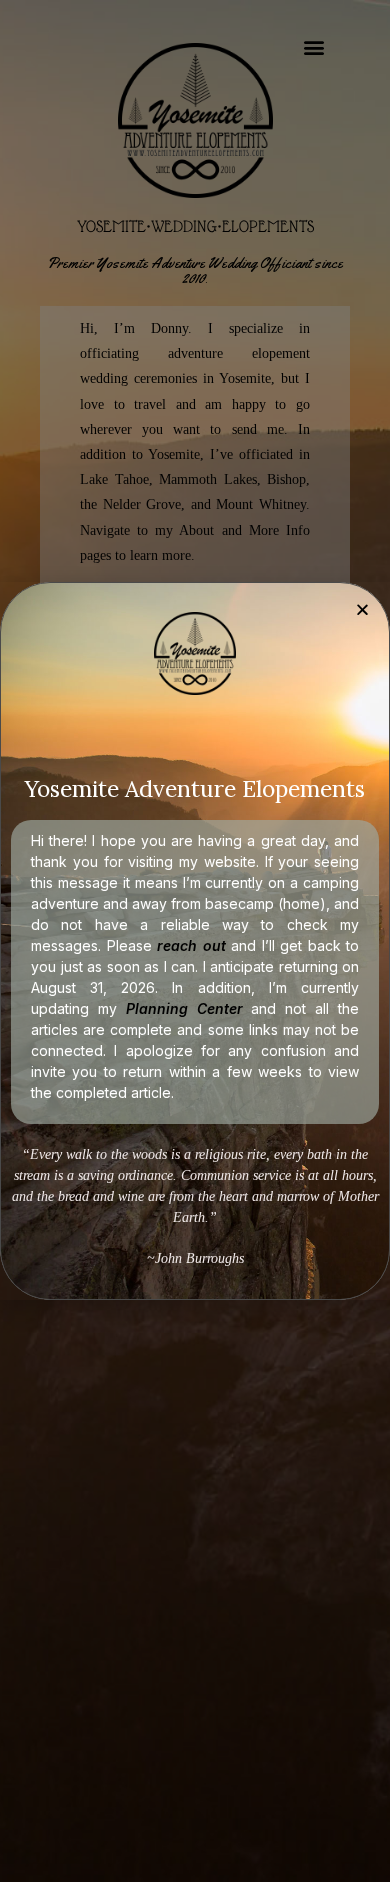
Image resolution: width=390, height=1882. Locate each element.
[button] (362, 609)
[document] (195, 941)
